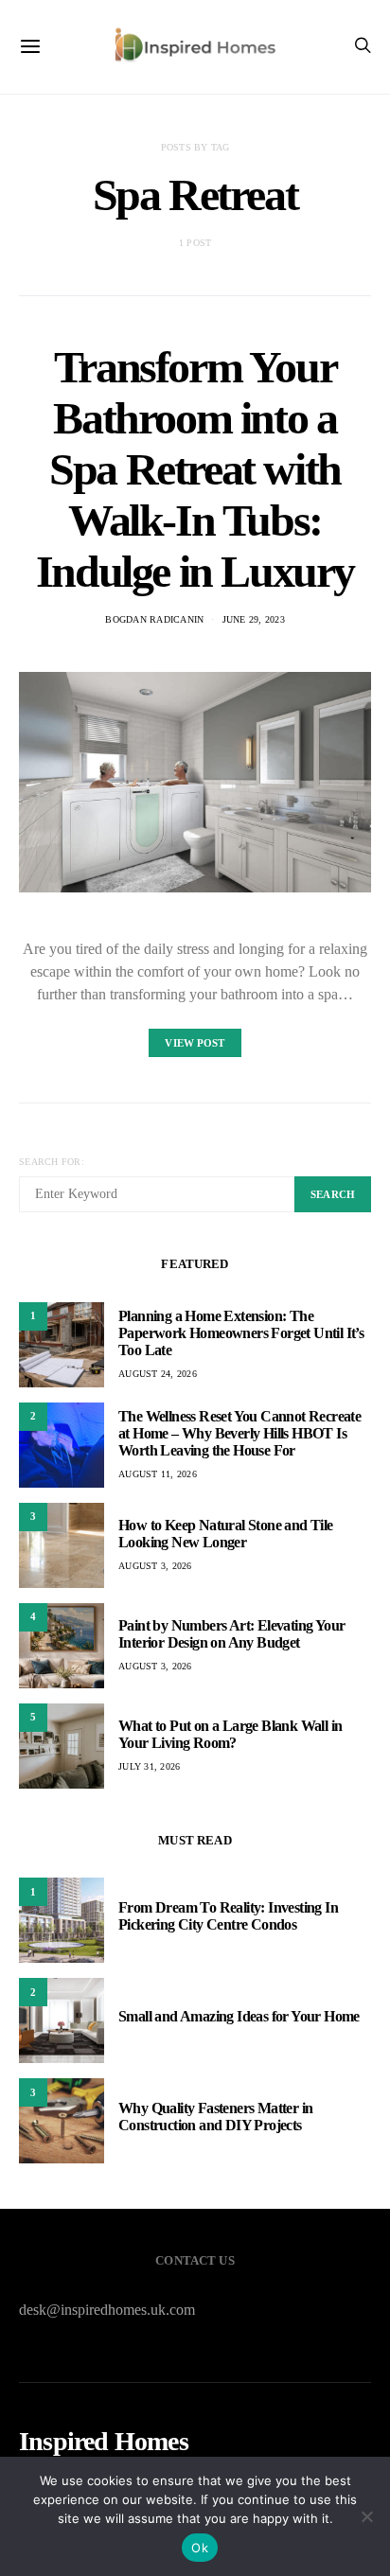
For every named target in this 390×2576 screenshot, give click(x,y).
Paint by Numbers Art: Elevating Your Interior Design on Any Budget (231, 1634)
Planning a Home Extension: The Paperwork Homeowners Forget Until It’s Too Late (241, 1333)
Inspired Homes (104, 2442)
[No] (366, 2516)
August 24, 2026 (158, 1374)
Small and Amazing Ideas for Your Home (239, 2016)
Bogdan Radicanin (154, 619)
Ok (200, 2548)
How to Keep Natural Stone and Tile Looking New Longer (226, 1534)
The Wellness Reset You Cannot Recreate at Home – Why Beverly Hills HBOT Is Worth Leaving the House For (239, 1433)
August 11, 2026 (158, 1474)
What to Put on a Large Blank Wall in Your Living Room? (230, 1734)
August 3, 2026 (155, 1566)
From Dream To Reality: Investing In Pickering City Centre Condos (228, 1916)
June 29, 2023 (254, 619)
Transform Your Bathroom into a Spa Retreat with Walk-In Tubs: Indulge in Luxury (195, 469)
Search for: (52, 1162)
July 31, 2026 (149, 1766)
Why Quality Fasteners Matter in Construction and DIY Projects (215, 2117)
